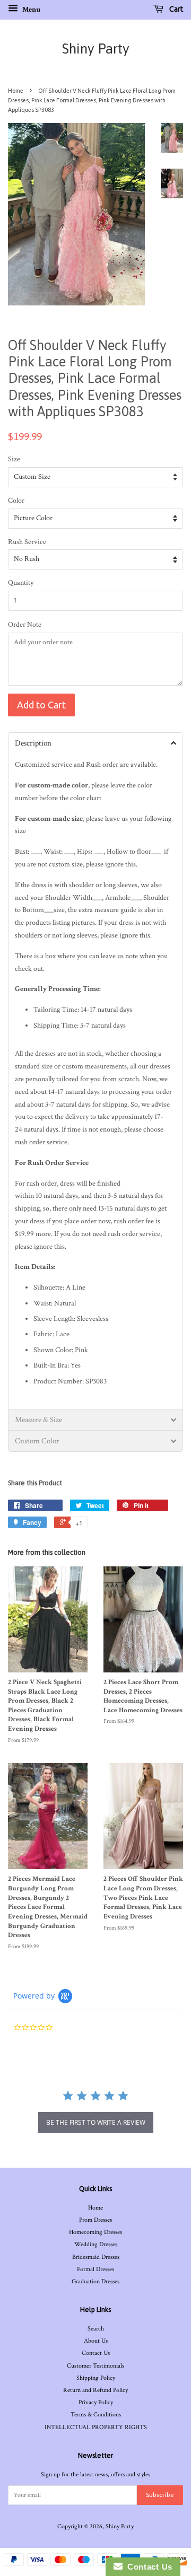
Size (14, 459)
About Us (96, 2341)
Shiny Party (96, 49)
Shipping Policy (96, 2378)
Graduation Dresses (95, 2281)
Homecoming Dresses (95, 2232)
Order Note (25, 625)
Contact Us (96, 2353)
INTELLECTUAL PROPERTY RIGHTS (96, 2427)
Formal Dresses (95, 2269)
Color (16, 501)
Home (16, 91)
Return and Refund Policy (95, 2390)
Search (96, 2329)
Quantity (21, 583)
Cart (175, 9)
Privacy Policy (96, 2402)
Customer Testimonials (95, 2366)
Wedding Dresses (96, 2244)
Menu (31, 10)
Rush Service (27, 542)
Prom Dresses (95, 2220)
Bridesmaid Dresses (96, 2257)
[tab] (95, 743)
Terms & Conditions (96, 2415)
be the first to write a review (96, 2122)
